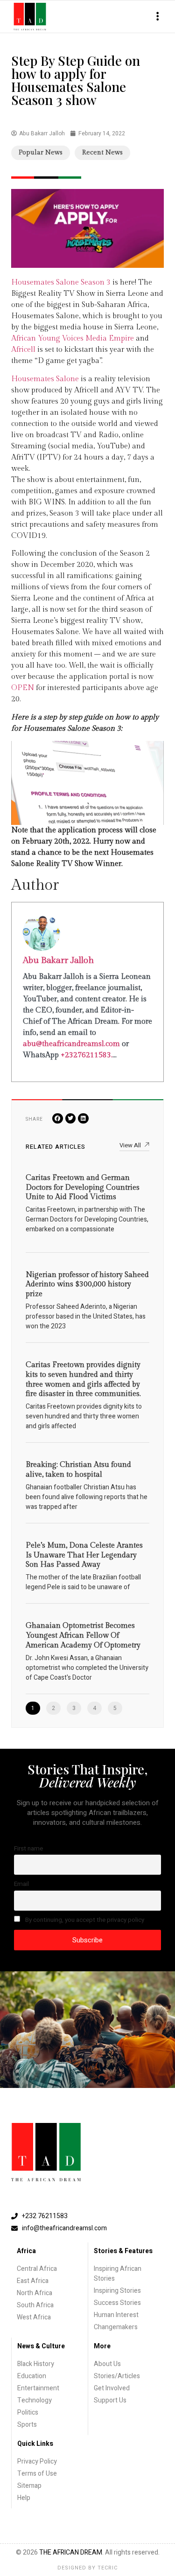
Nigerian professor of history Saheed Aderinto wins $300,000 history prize (87, 1285)
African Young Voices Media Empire (73, 339)
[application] (87, 783)
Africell (23, 350)
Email (21, 1884)
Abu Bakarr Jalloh (58, 960)
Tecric (108, 2568)
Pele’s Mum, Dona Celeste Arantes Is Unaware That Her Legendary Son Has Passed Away (84, 1555)
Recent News (102, 153)
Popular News (41, 153)
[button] (157, 17)
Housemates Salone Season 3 (61, 283)
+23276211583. (87, 1055)
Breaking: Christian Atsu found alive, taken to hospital (78, 1470)
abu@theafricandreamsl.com (71, 1044)
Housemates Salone (45, 379)
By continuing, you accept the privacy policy (84, 1920)
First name (28, 1849)
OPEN (23, 688)
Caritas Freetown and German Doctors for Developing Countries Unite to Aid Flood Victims (83, 1188)
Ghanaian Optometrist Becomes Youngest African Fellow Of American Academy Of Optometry (83, 1636)
